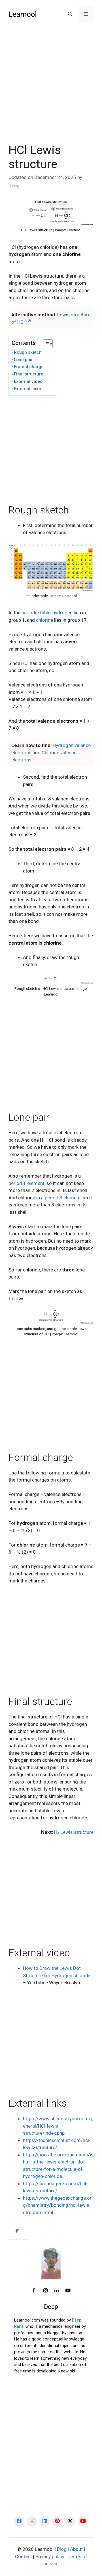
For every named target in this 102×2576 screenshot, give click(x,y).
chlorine (44, 620)
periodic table (36, 613)
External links (27, 389)
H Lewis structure (74, 1832)
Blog (62, 2549)
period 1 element (26, 1183)
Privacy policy (50, 2556)
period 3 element (63, 1198)
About (76, 2549)
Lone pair (23, 360)
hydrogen (62, 613)
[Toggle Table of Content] (45, 344)
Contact (24, 2556)
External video (28, 381)
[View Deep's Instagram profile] (45, 2291)
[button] (70, 14)
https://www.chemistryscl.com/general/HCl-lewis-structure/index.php (58, 2126)
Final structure (29, 374)
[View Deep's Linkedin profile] (57, 2291)
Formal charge (29, 367)
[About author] (19, 2232)
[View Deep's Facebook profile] (34, 2291)
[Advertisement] (51, 90)
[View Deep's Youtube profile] (68, 2291)
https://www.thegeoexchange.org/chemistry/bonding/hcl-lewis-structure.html (57, 2205)
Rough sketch (28, 352)
